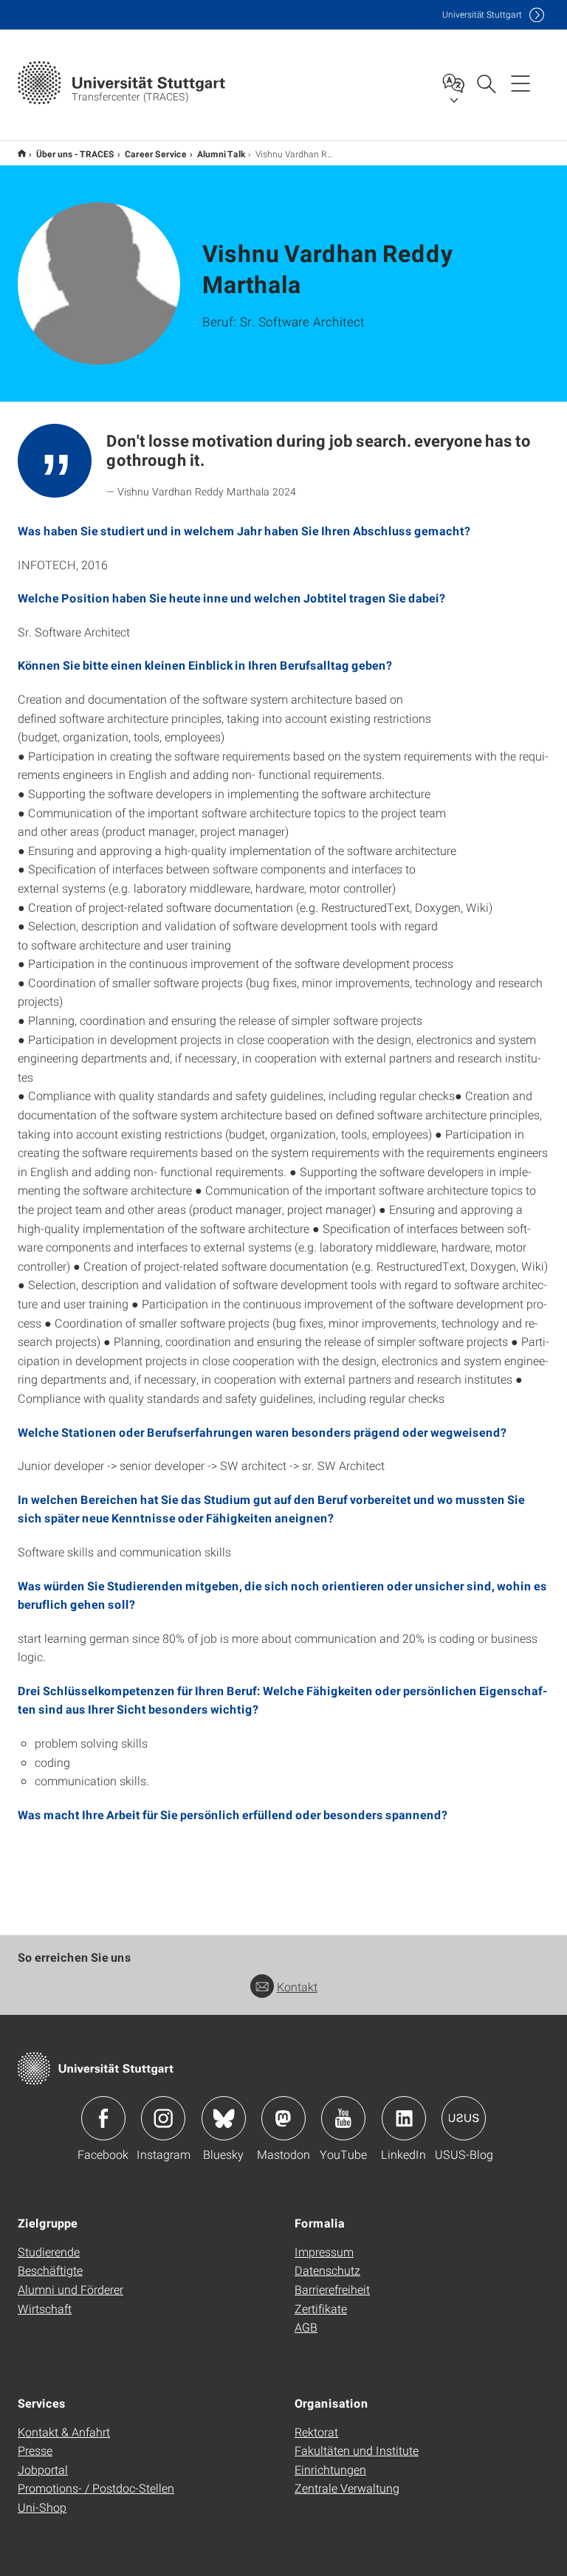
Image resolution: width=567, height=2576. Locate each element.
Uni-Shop (42, 2507)
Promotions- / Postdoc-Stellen (96, 2488)
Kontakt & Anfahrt (64, 2432)
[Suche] (486, 83)
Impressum (324, 2252)
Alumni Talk (221, 154)
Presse (35, 2450)
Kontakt (297, 1986)
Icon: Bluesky (224, 2118)
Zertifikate (321, 2308)
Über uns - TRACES (75, 154)
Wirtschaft (45, 2308)
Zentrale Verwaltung (347, 2488)
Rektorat (316, 2432)
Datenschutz (327, 2270)
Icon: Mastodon (283, 2118)
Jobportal (43, 2469)
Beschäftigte (50, 2270)
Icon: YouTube (343, 2118)
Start (22, 153)
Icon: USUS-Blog (464, 2118)
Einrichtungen (330, 2469)
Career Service (156, 154)
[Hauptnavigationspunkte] (520, 83)
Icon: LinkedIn (404, 2118)
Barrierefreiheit (332, 2289)
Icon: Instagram (163, 2118)
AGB (306, 2327)
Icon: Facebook (103, 2118)
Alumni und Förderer (71, 2289)
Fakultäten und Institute (357, 2450)
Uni (482, 14)
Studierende (49, 2252)
